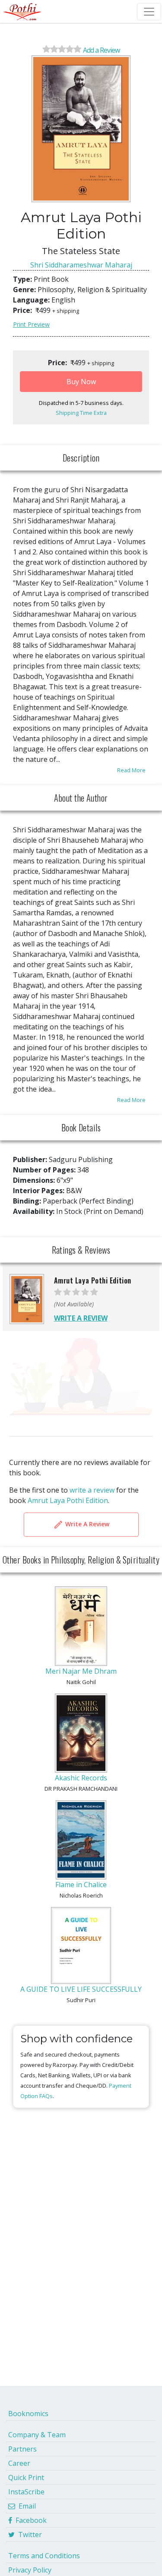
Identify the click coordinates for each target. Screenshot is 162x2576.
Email (25, 2506)
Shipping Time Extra (81, 413)
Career (19, 2463)
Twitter (28, 2535)
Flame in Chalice (81, 1885)
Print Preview (31, 324)
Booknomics (28, 2414)
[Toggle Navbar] (149, 12)
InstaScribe (26, 2492)
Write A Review (86, 1524)
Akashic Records (81, 1778)
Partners (22, 2449)
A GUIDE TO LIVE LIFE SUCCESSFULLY (81, 1989)
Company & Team (37, 2435)
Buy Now (81, 382)
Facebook (29, 2520)
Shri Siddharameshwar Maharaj (81, 265)
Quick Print (26, 2477)
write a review (92, 1490)
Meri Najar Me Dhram (81, 1671)
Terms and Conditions (44, 2556)
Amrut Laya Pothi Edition (68, 1500)
